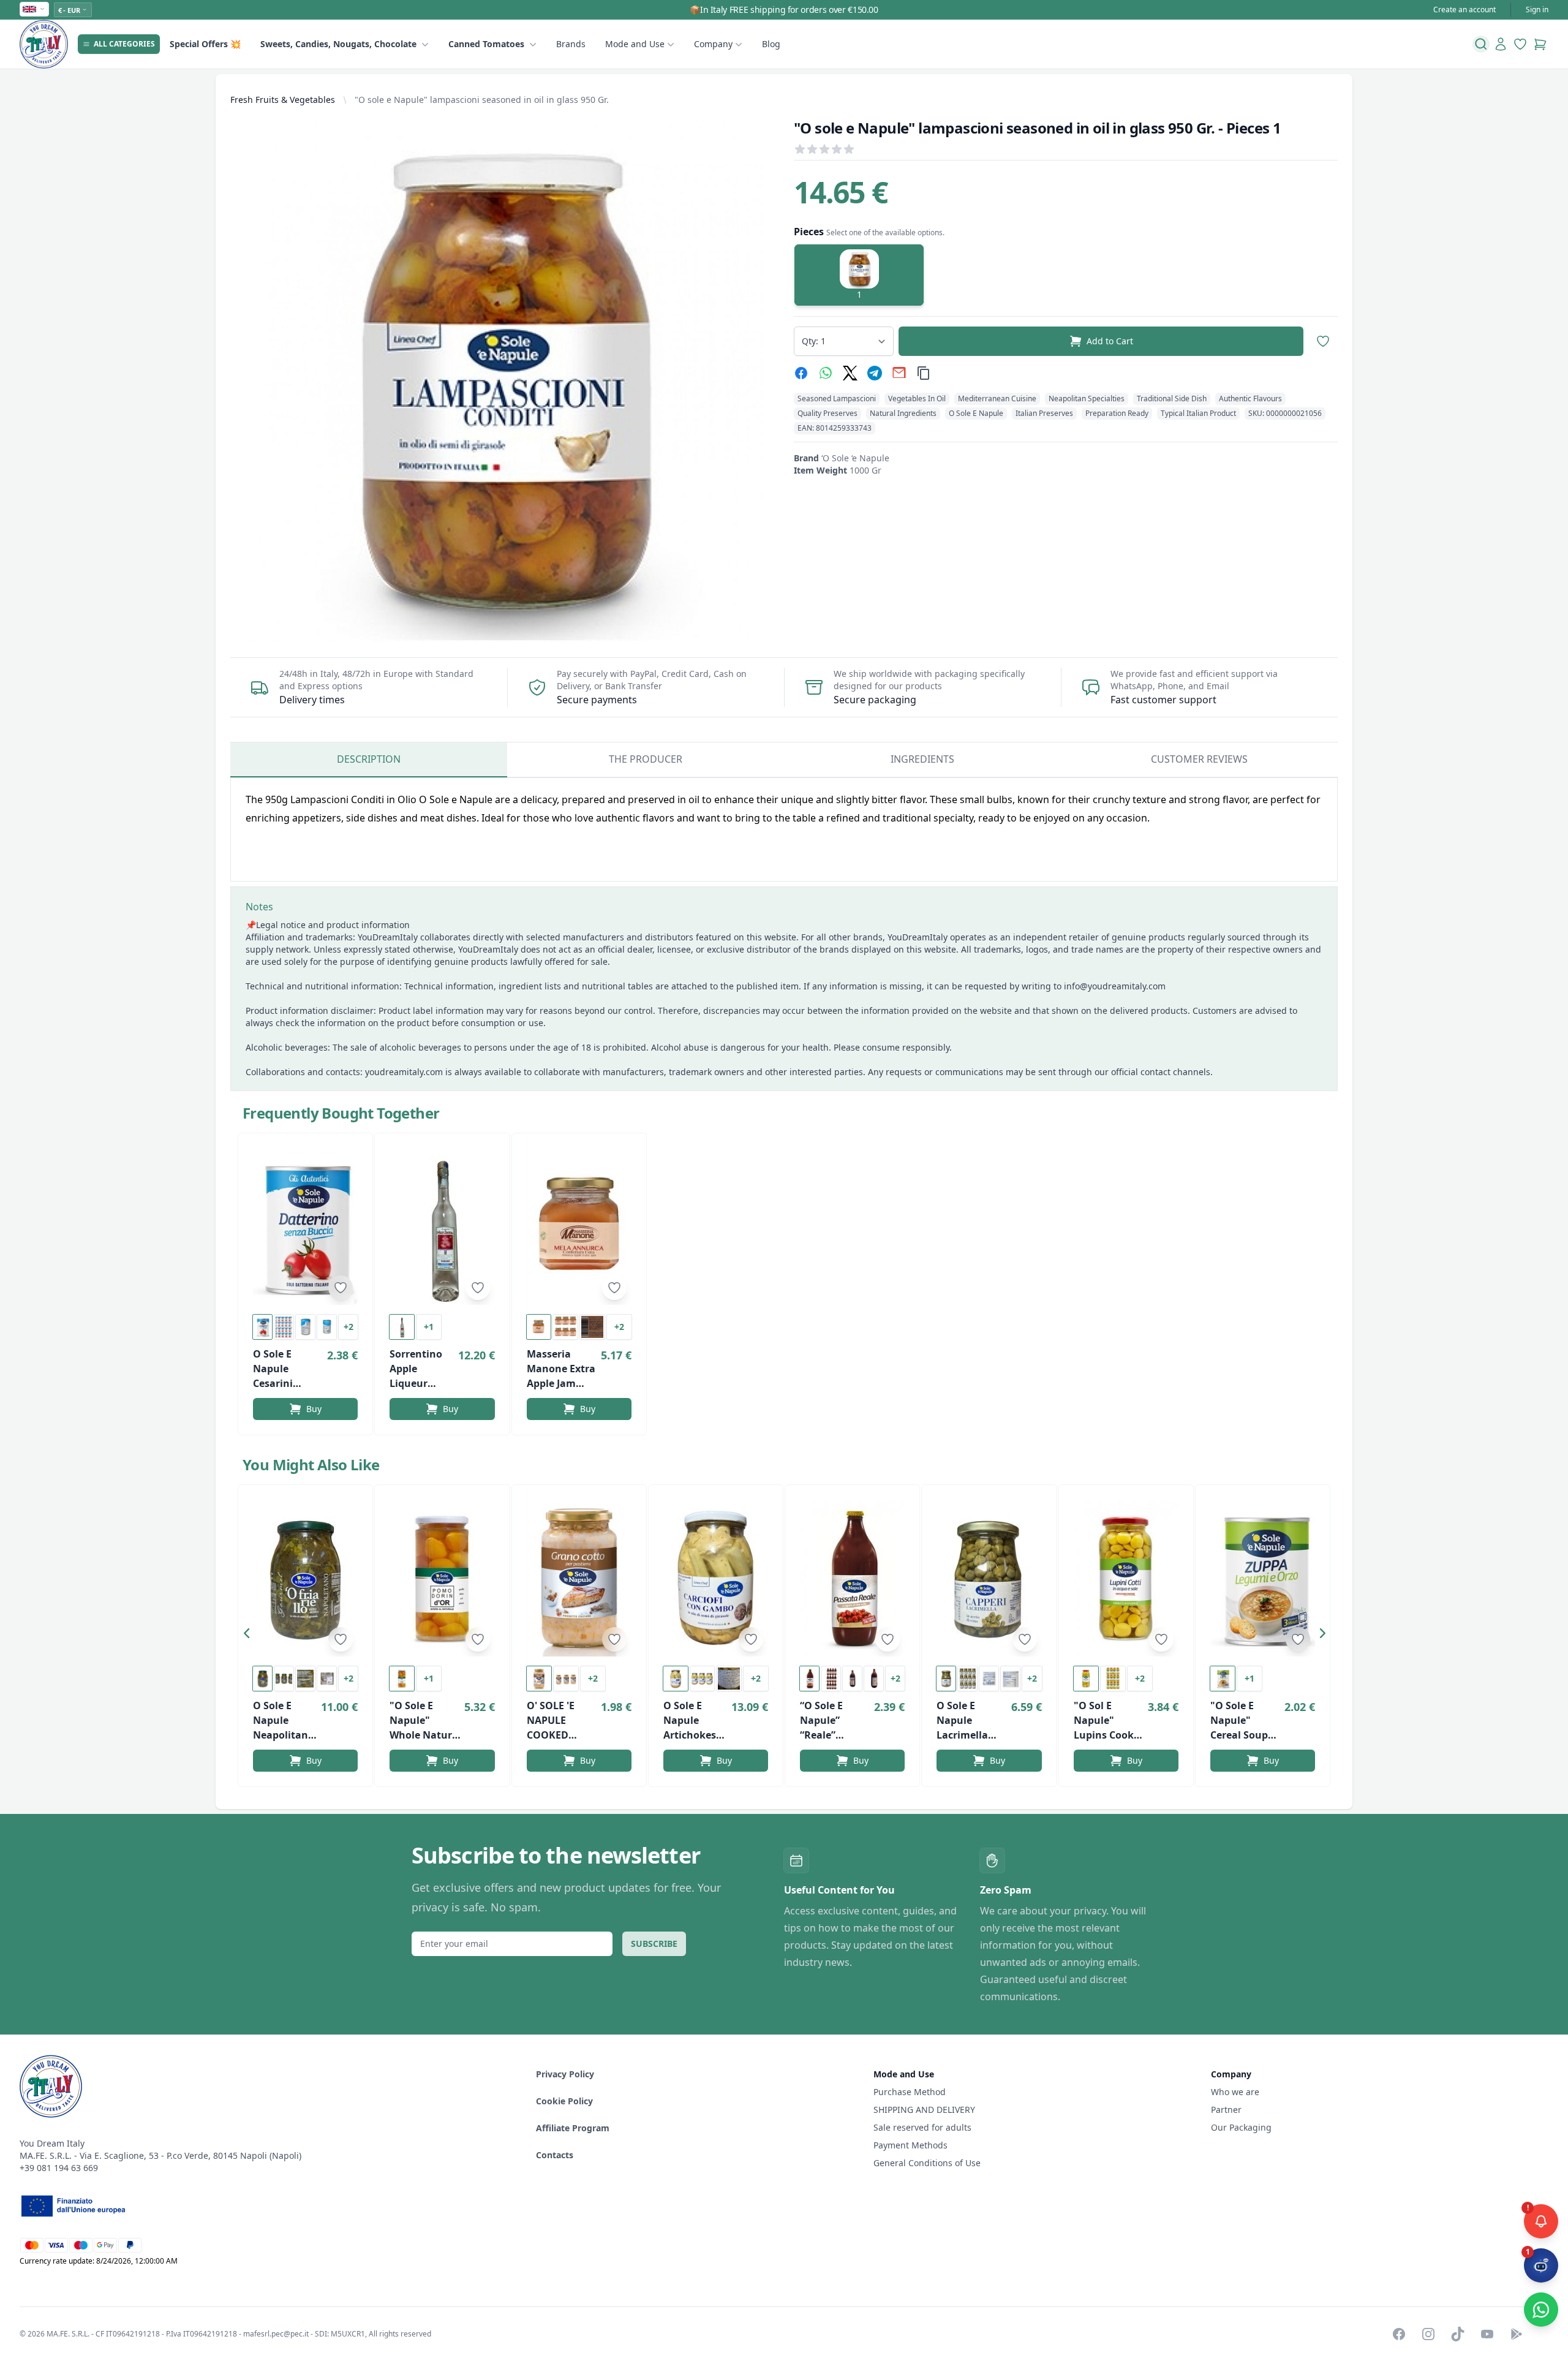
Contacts (555, 2155)
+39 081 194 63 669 (59, 2168)
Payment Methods (910, 2145)
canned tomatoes (486, 44)
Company (713, 44)
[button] (250, 1636)
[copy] (924, 373)
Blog (771, 44)
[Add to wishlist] (341, 1288)
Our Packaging (1241, 2127)
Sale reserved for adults (922, 2127)
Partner (1226, 2110)
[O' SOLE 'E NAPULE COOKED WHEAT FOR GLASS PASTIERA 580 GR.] (579, 1578)
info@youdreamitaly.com (1115, 986)
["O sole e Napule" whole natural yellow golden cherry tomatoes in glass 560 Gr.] (442, 1578)
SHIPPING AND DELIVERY (925, 2110)
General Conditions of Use (927, 2163)
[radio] (859, 275)
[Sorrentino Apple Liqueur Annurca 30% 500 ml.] (442, 1226)
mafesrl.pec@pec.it (276, 2334)
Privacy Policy (565, 2074)
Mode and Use (635, 44)
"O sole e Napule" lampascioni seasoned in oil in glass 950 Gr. (482, 100)
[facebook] (801, 373)
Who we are (1235, 2092)
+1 (429, 1327)
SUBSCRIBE (654, 1944)
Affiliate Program (573, 2128)
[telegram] (875, 373)
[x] (850, 373)
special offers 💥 (205, 44)
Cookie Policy (564, 2101)
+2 (349, 1327)
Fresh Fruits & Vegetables (283, 100)
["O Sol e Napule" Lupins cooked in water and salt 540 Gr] (1126, 1578)
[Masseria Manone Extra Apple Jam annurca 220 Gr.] (579, 1226)
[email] (899, 373)
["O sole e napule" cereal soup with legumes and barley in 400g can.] (1263, 1578)
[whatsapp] (826, 373)
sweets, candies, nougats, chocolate (338, 44)
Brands (571, 44)
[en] (34, 9)
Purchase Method (910, 2092)
